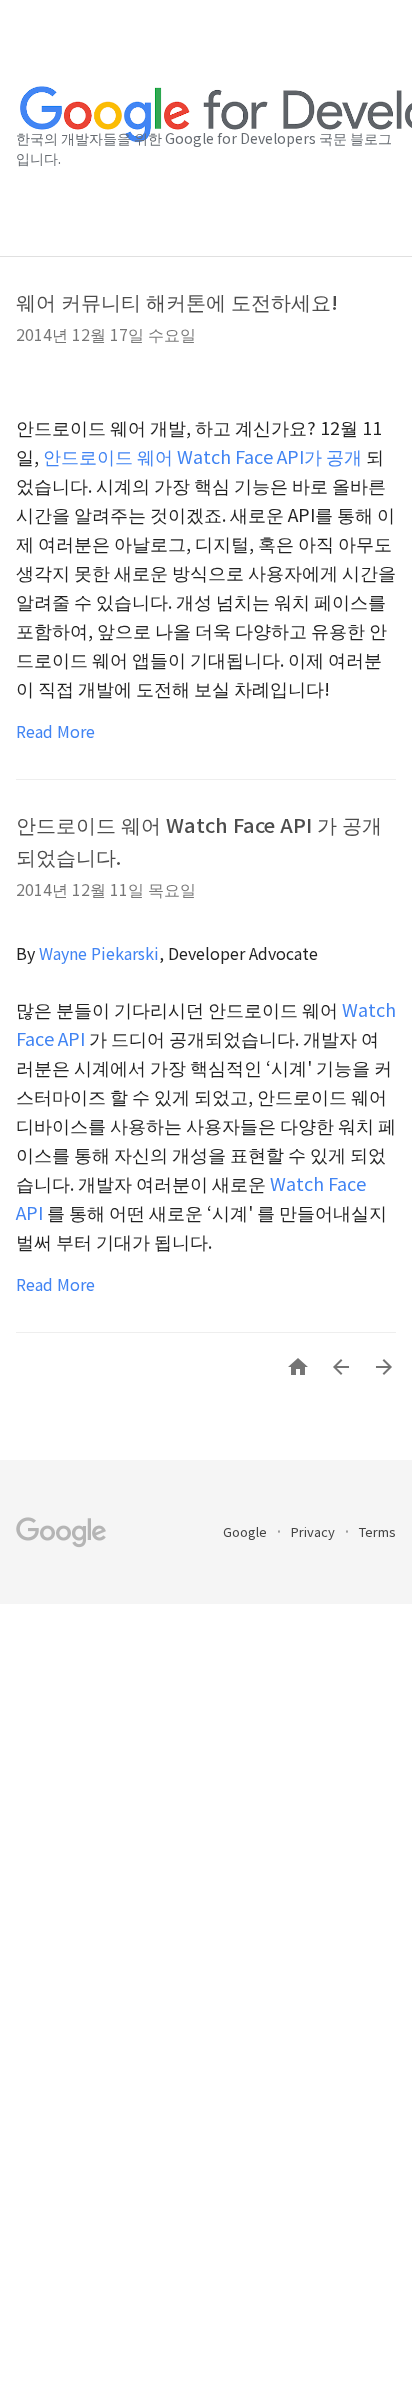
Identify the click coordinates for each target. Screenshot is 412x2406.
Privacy (314, 1531)
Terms (377, 1531)
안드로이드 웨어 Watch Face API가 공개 (202, 456)
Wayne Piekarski (99, 953)
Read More (55, 731)
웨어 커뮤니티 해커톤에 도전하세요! (177, 301)
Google (246, 1531)
